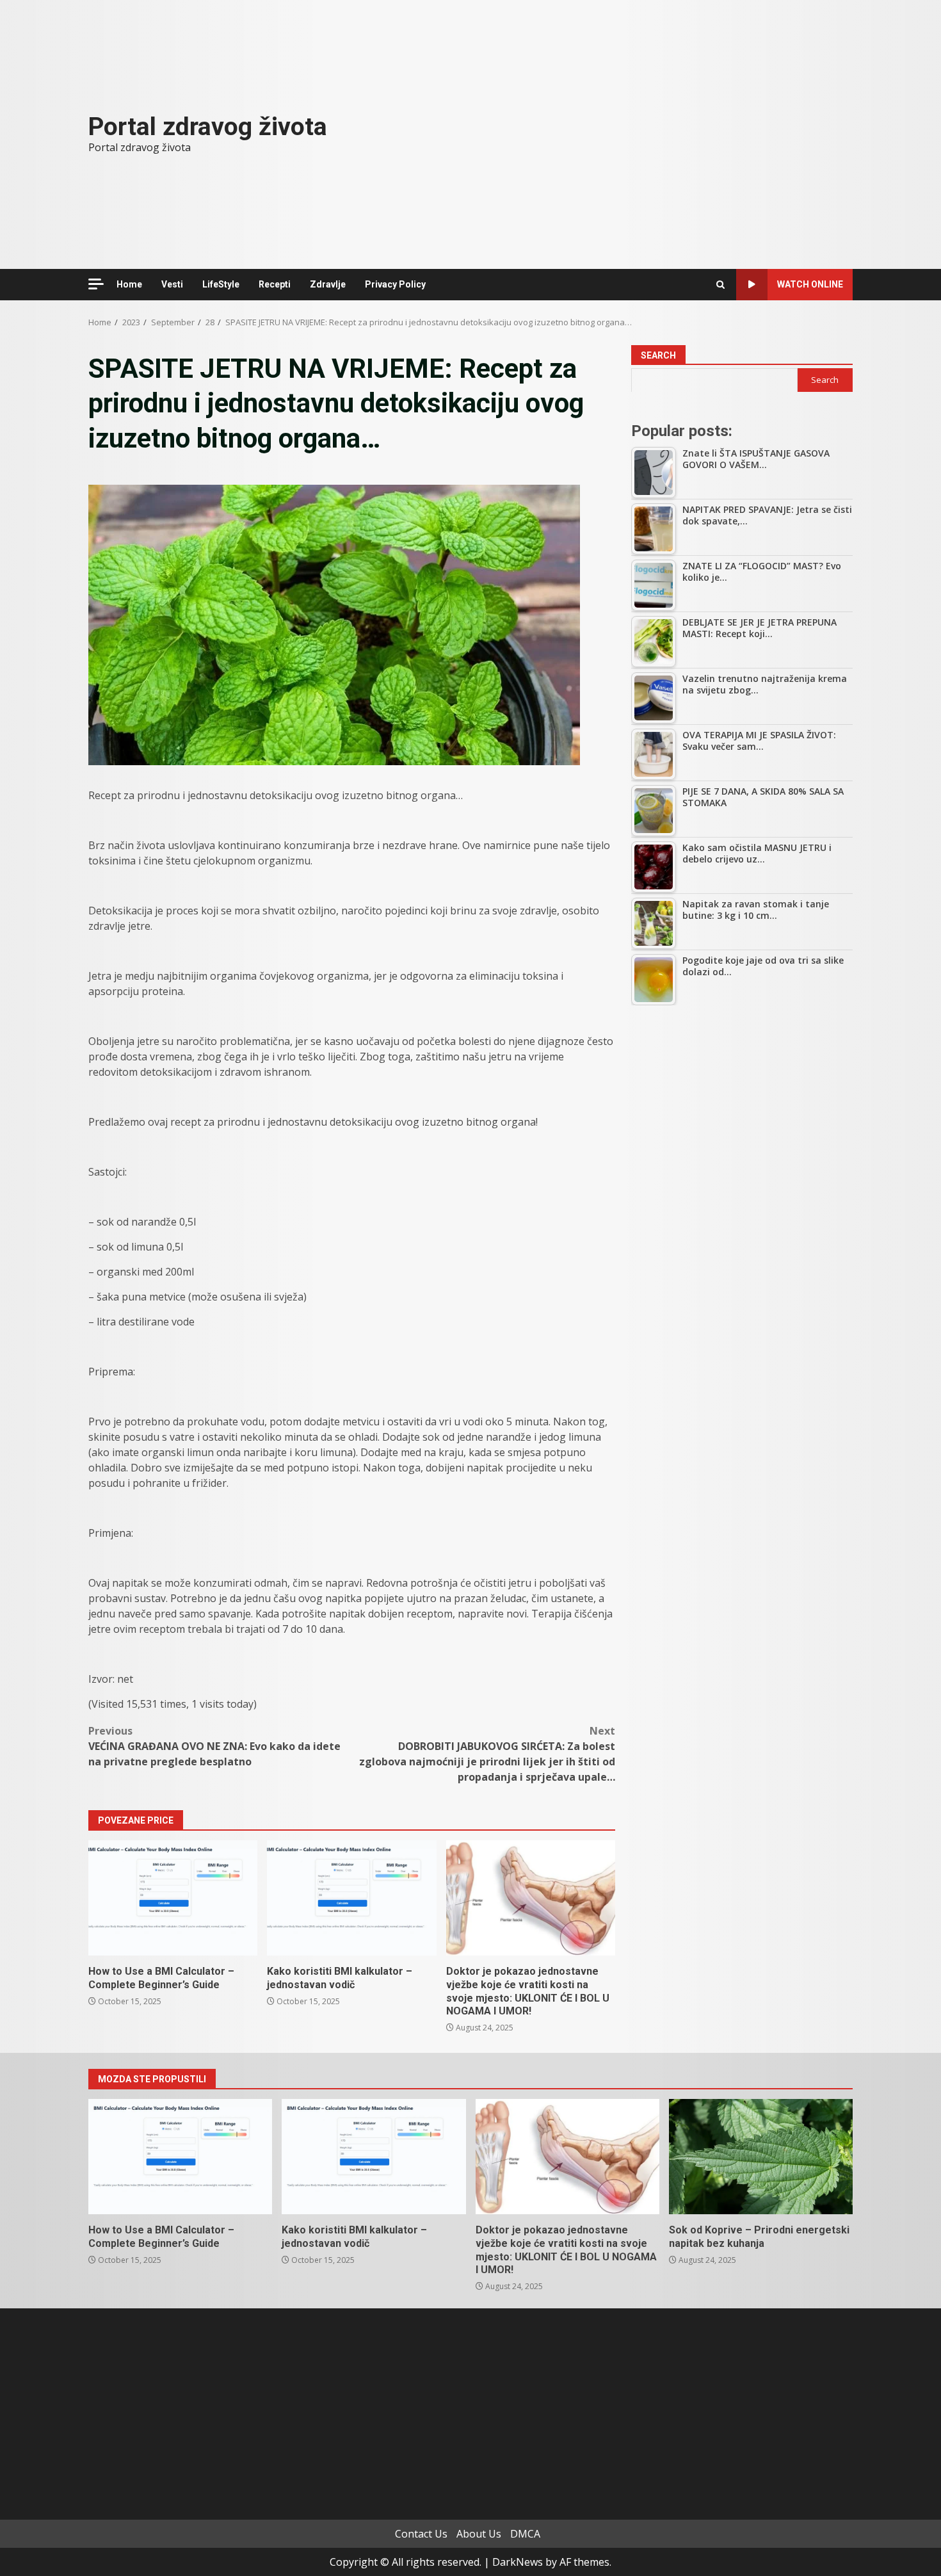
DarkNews (518, 2562)
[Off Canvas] (96, 284)
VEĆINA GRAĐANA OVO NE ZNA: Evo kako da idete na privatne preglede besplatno (214, 1746)
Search (658, 355)
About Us (479, 2534)
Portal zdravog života (208, 127)
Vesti (172, 284)
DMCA (525, 2534)
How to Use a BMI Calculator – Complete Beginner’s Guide (173, 1898)
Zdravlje (328, 284)
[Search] (720, 285)
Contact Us (421, 2534)
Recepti (275, 284)
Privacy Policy (395, 284)
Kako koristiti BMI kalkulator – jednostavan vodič (351, 1898)
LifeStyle (221, 284)
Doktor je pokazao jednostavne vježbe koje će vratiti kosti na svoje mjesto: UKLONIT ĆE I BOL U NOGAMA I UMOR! (531, 1898)
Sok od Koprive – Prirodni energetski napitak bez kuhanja (761, 2157)
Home (129, 284)
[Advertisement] (742, 1111)
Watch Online (810, 284)
